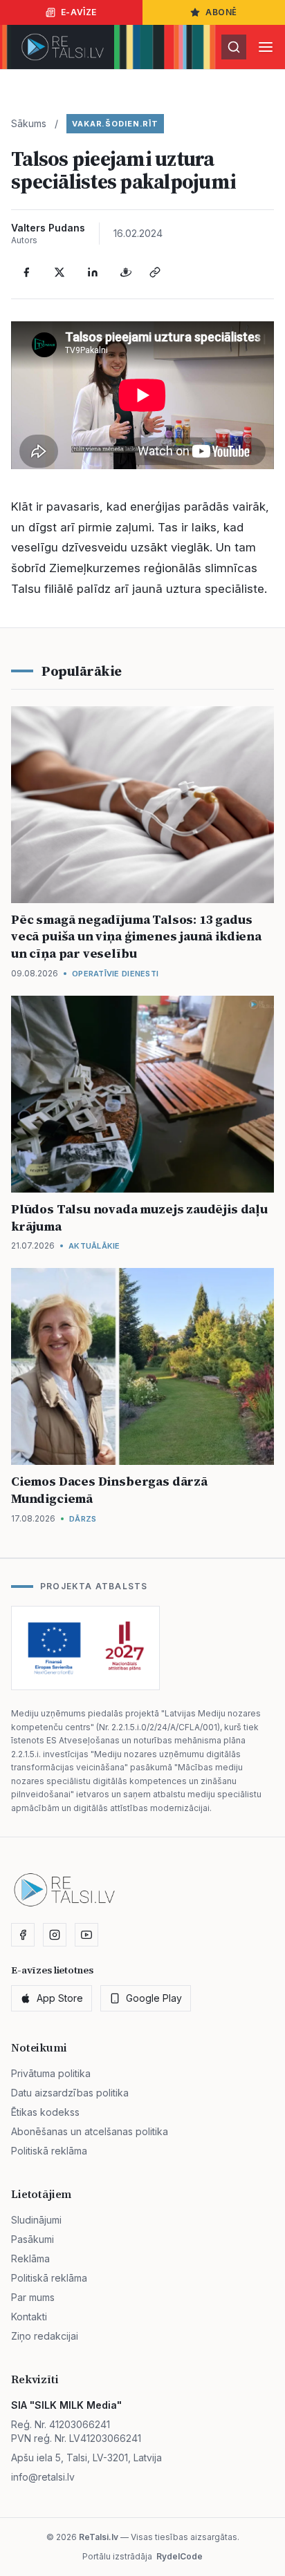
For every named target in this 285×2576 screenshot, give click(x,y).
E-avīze (79, 12)
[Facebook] (26, 272)
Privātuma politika (51, 2073)
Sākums (29, 123)
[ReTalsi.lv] (63, 47)
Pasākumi (33, 2239)
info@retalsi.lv (43, 2477)
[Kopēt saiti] (155, 272)
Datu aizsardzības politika (70, 2093)
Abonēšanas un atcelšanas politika (90, 2131)
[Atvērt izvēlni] (266, 47)
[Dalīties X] (59, 272)
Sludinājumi (36, 2220)
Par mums (33, 2297)
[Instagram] (55, 1935)
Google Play (154, 1998)
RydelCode (180, 2556)
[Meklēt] (234, 47)
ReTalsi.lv (99, 2537)
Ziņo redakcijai (45, 2336)
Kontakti (29, 2317)
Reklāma (30, 2258)
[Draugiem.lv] (126, 272)
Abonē (221, 12)
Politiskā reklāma (49, 2151)
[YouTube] (86, 1935)
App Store (60, 1998)
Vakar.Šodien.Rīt (115, 124)
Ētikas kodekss (45, 2112)
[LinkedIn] (93, 272)
